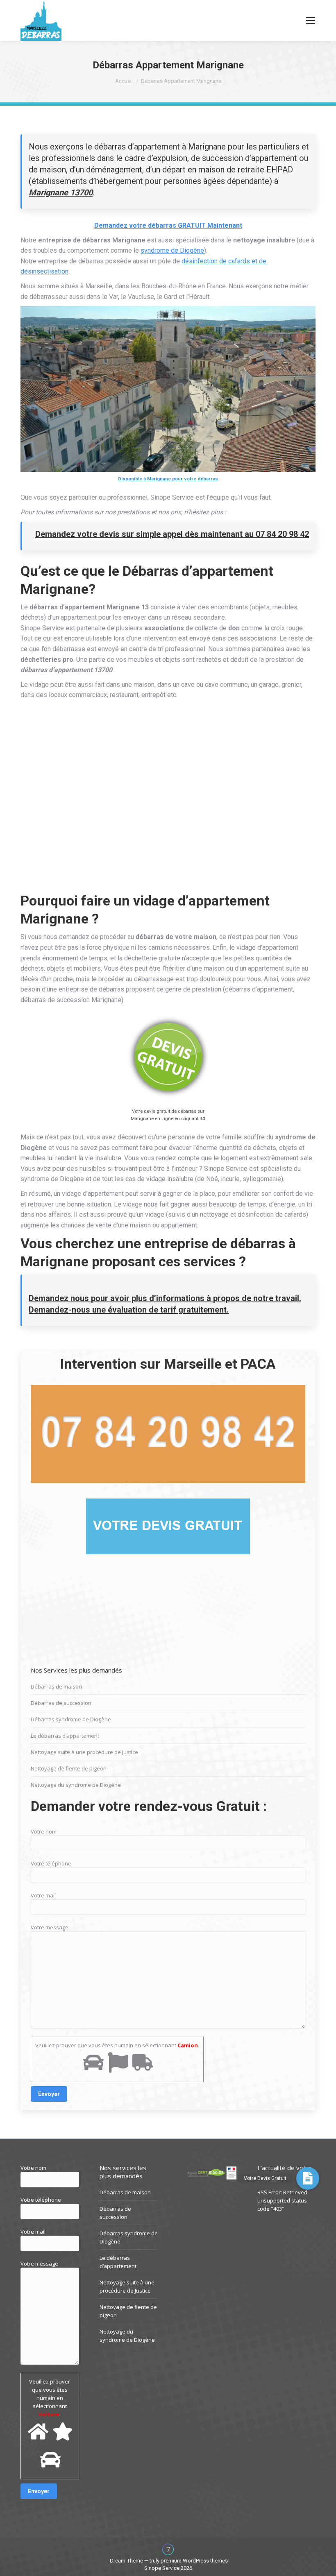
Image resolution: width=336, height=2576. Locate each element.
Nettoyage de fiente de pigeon (69, 1768)
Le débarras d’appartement (65, 1736)
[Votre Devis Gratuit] (308, 2178)
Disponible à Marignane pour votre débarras (168, 479)
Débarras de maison (56, 1686)
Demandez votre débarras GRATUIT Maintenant (168, 225)
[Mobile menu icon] (311, 20)
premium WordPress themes (194, 2561)
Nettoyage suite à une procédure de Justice (84, 1752)
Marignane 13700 (61, 192)
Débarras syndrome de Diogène (71, 1719)
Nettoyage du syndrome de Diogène (76, 1785)
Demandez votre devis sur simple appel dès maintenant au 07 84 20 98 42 (172, 534)
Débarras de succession (61, 1703)
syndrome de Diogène (172, 250)
